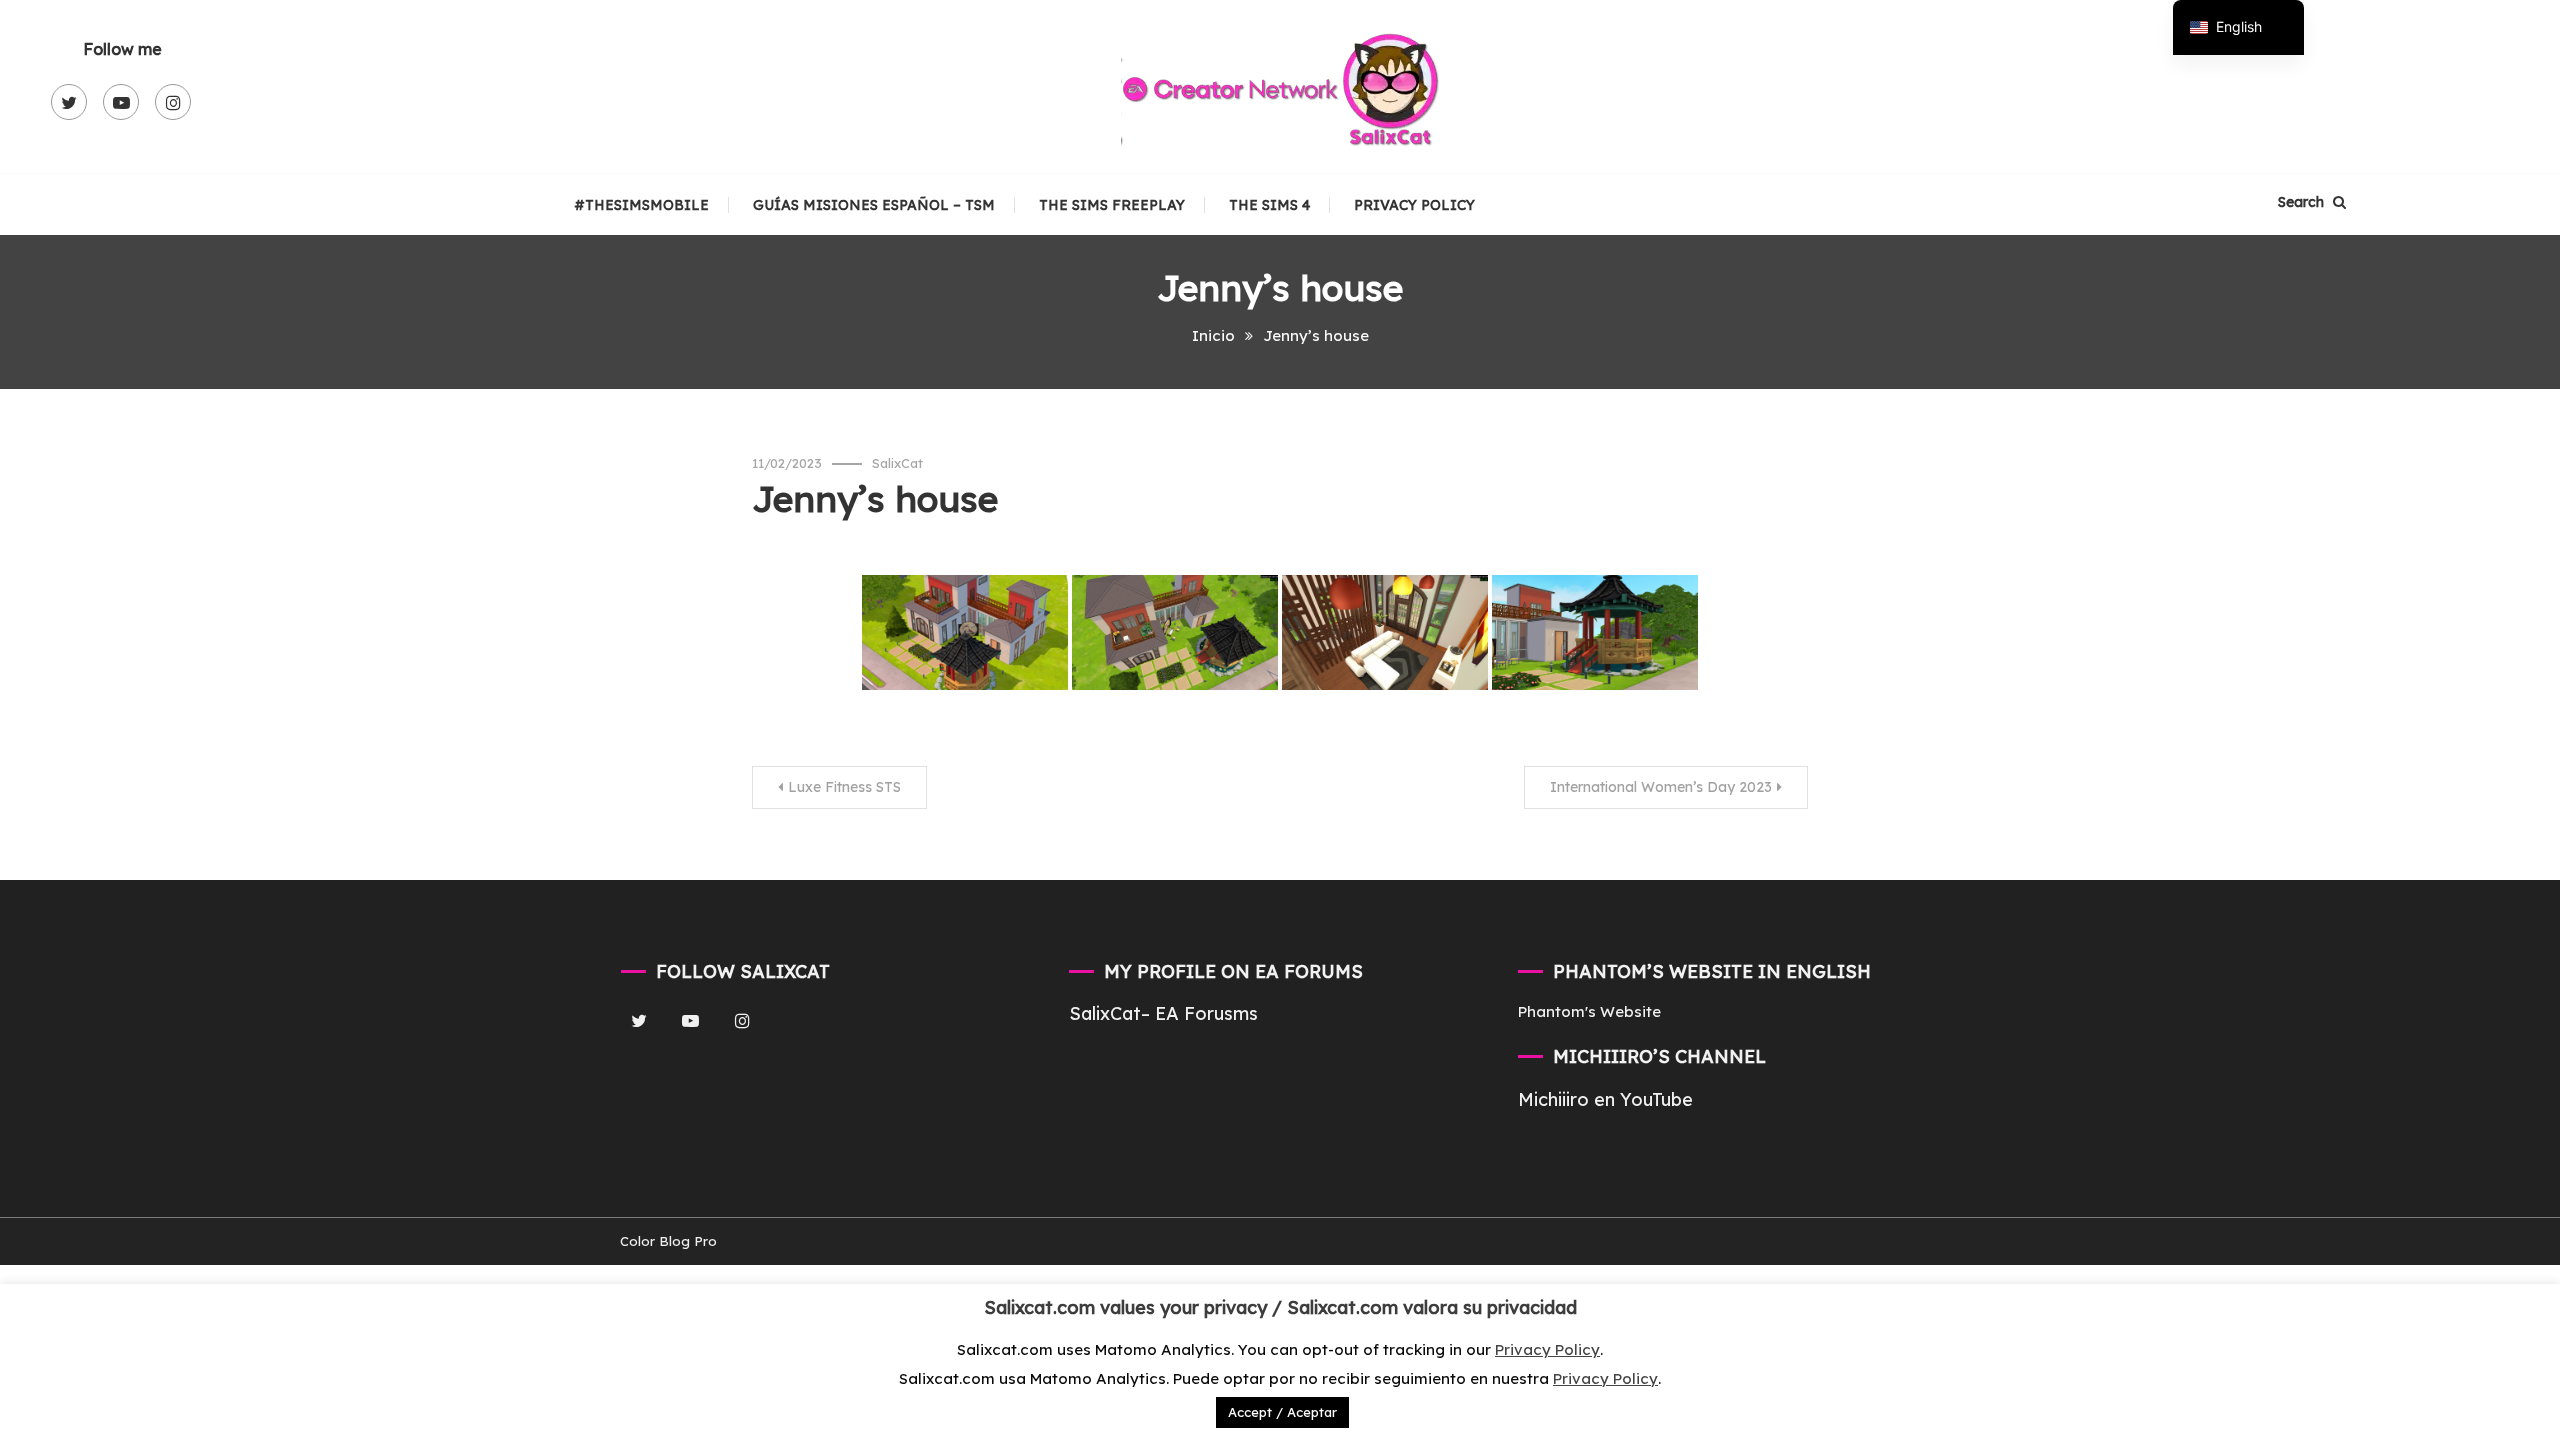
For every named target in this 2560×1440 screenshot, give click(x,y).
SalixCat (897, 463)
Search (2303, 202)
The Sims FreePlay (1112, 205)
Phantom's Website (1589, 1011)
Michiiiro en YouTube (1605, 1099)
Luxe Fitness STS (844, 787)
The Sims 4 (1269, 205)
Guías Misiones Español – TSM (874, 205)
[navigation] (2238, 27)
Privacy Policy (1414, 205)
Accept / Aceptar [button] (1282, 1412)
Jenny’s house (875, 498)
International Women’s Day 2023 (1661, 787)
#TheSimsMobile (641, 205)
